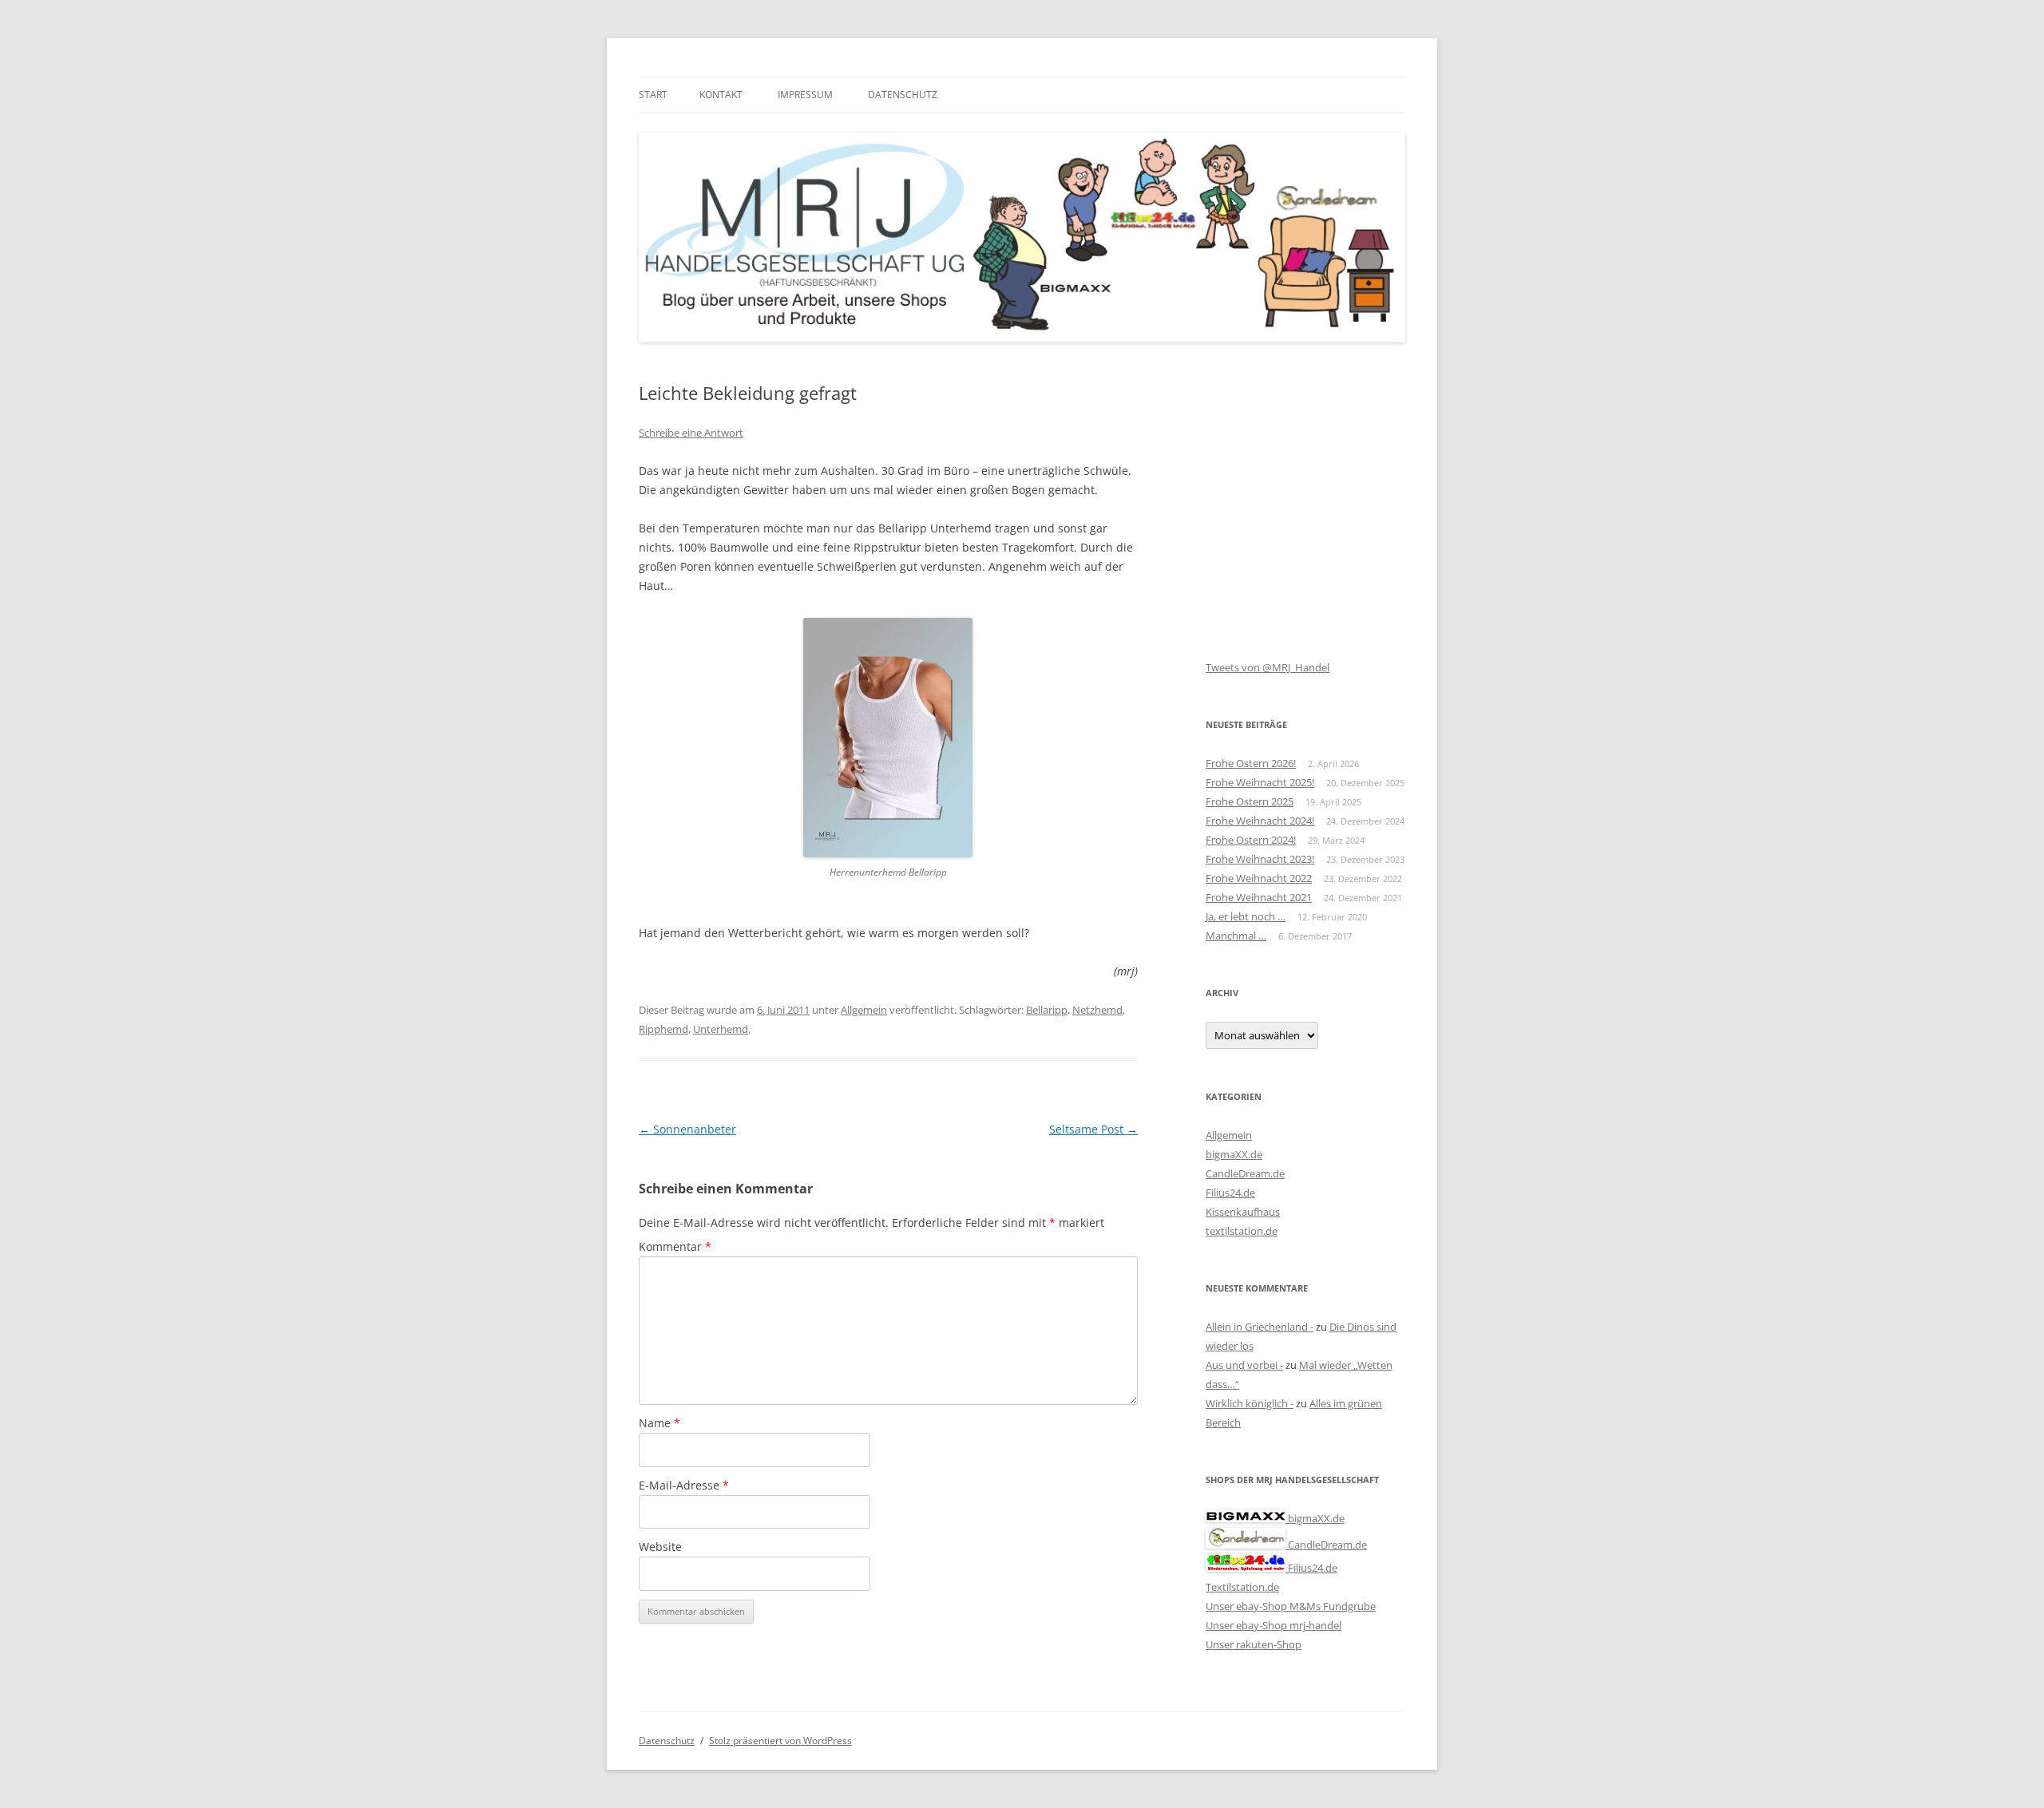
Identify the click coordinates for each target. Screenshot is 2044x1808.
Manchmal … (1236, 936)
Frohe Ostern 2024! (1251, 840)
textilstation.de (1242, 1231)
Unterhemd (721, 1029)
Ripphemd (664, 1029)
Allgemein (864, 1010)
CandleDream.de (1245, 1173)
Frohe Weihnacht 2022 (1259, 878)
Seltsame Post (1093, 1129)
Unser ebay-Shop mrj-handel (1274, 1625)
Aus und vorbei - (1244, 1365)
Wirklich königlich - (1250, 1403)
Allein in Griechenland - (1260, 1327)
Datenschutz (903, 95)
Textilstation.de (1242, 1587)
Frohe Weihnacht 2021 (1259, 897)
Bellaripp (1047, 1010)
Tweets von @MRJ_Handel (1268, 667)
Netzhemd (1097, 1010)
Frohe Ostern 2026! (1251, 763)
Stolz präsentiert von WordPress (780, 1741)
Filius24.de (1230, 1193)
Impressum (805, 95)
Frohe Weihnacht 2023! (1260, 859)
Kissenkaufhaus (1243, 1212)
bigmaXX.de (1234, 1154)
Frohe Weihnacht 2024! (1260, 821)
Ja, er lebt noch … (1246, 916)
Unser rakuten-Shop (1254, 1644)
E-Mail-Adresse (684, 1485)
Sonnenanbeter (687, 1129)
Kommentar (675, 1246)
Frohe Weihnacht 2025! (1260, 782)
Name (660, 1423)
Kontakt (721, 95)
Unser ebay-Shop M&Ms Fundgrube (1291, 1606)
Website (660, 1547)
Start (653, 95)
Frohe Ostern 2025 (1250, 801)
